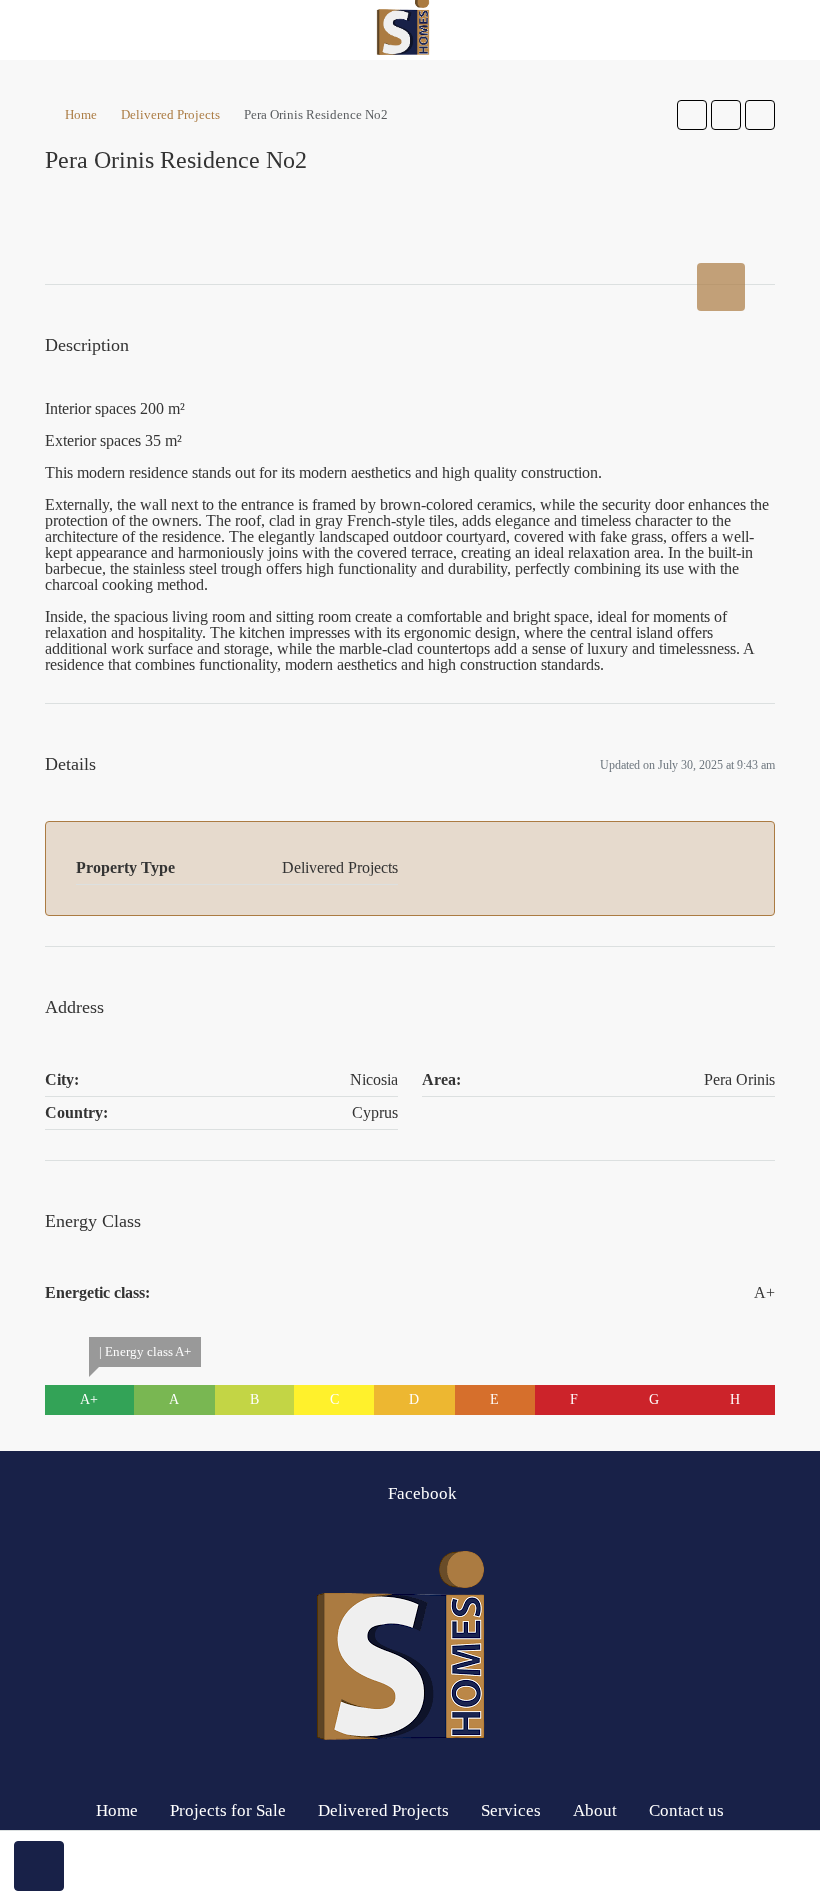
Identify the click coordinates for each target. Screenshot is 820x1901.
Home (81, 114)
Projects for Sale (228, 1810)
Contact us (686, 1810)
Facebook (420, 1493)
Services (511, 1810)
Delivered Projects (170, 114)
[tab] (721, 287)
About (595, 1810)
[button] (692, 115)
